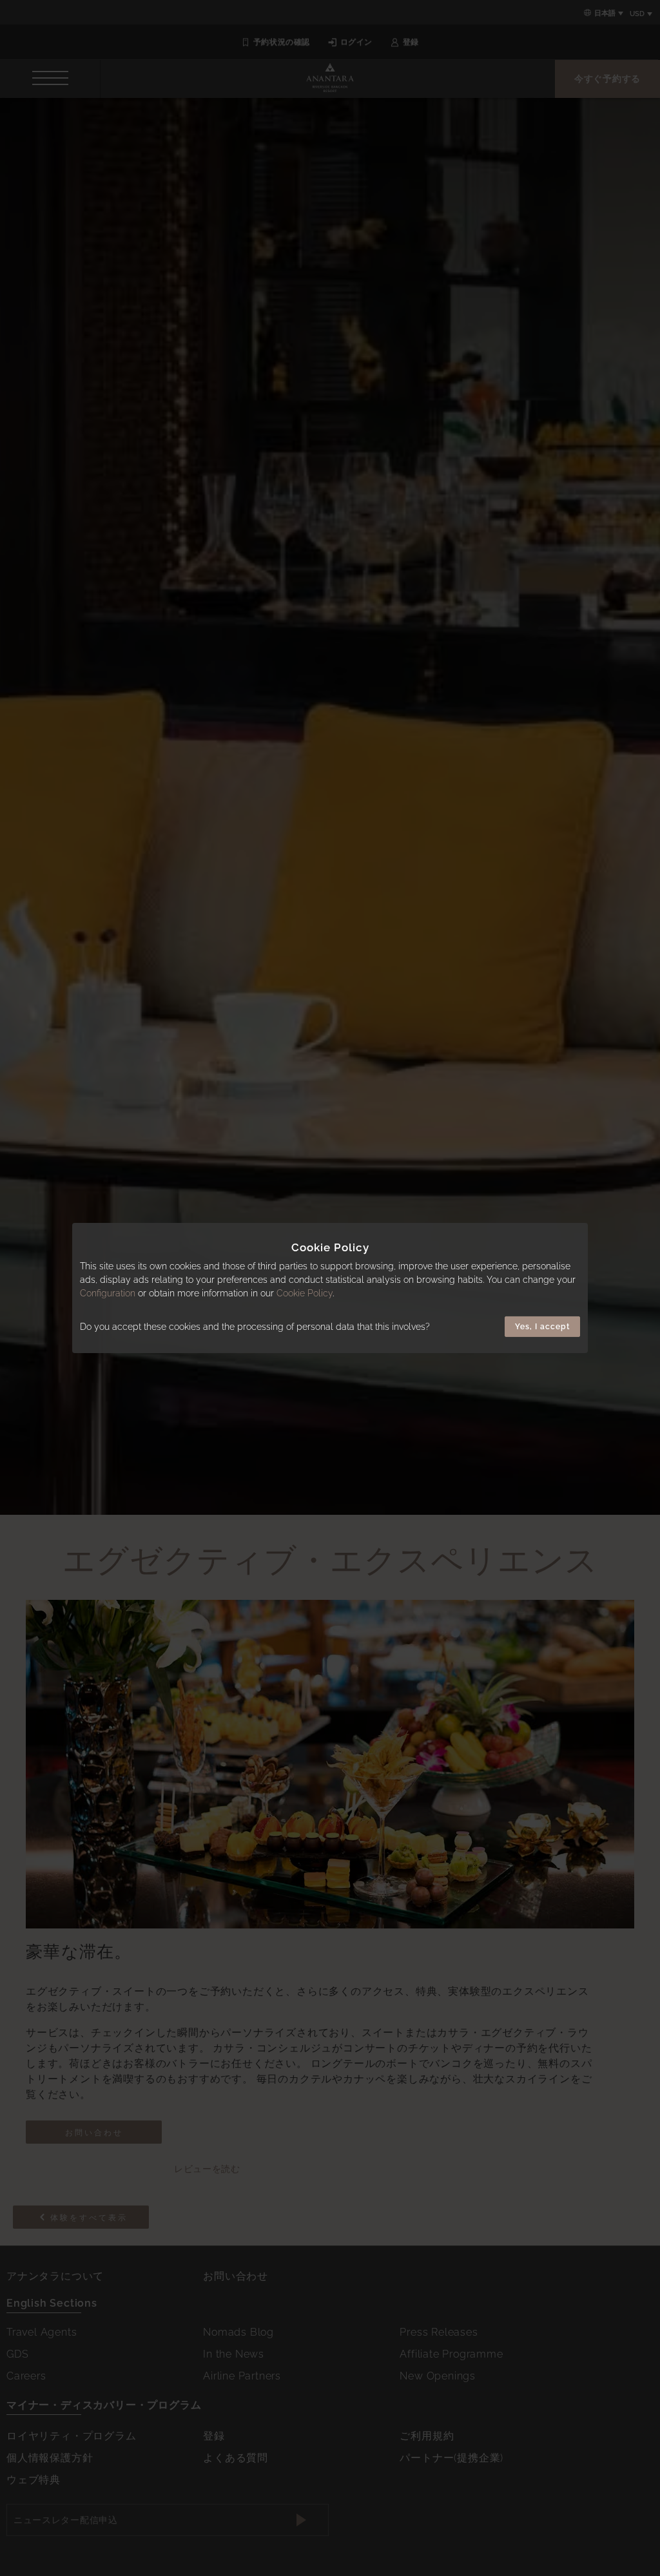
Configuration (108, 1293)
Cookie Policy (305, 1293)
